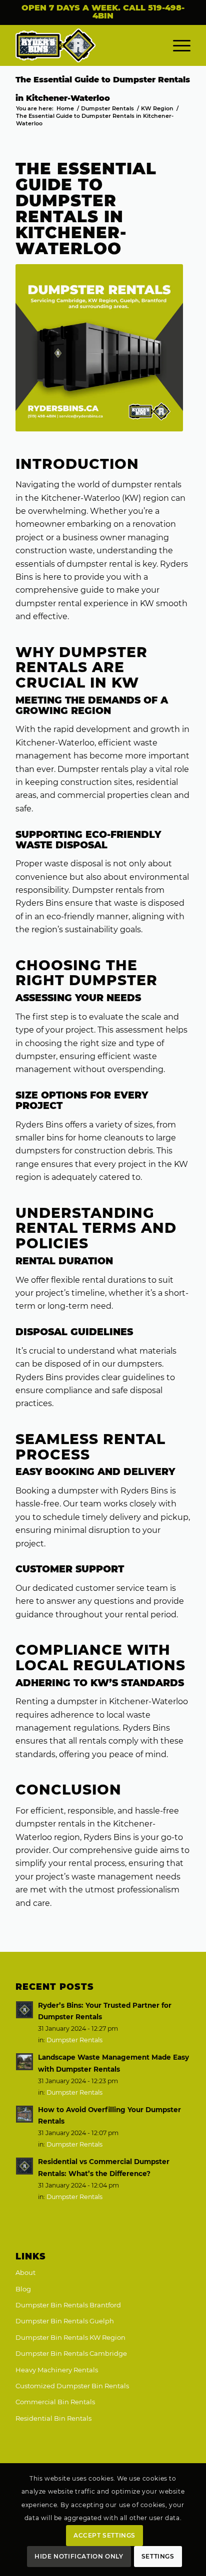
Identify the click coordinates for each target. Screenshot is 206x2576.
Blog (23, 2289)
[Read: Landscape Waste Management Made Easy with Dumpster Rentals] (24, 2062)
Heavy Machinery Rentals (57, 2370)
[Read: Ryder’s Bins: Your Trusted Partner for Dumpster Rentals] (24, 2010)
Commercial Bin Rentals (55, 2402)
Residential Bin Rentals (53, 2418)
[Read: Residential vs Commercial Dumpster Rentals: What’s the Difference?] (24, 2166)
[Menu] (177, 45)
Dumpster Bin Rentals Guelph (65, 2321)
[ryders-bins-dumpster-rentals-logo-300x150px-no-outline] (85, 45)
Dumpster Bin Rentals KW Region (70, 2337)
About (25, 2272)
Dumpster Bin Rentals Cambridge (71, 2353)
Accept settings (104, 2535)
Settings (158, 2556)
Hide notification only (79, 2556)
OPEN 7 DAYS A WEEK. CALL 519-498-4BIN (103, 12)
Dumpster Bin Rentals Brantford (68, 2305)
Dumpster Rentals (74, 2040)
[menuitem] (177, 45)
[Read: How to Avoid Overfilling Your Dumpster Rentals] (24, 2114)
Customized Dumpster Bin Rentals (72, 2386)
